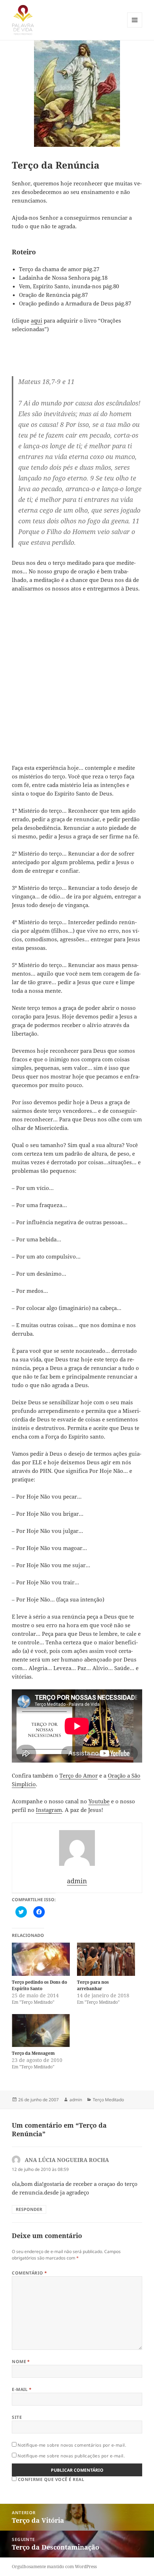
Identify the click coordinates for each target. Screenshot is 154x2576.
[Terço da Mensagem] (41, 2031)
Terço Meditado (108, 2100)
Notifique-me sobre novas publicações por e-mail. (71, 2456)
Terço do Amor (79, 1775)
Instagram (49, 1810)
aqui (37, 320)
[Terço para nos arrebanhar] (106, 1959)
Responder (29, 2209)
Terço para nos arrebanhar (93, 1985)
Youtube (99, 1801)
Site (17, 2417)
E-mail (22, 2389)
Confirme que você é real (50, 2479)
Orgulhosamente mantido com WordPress (54, 2567)
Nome (21, 2361)
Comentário (30, 2273)
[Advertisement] (77, 678)
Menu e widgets (135, 27)
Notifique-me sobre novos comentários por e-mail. (72, 2445)
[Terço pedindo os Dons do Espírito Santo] (41, 1959)
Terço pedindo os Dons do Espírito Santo (39, 1985)
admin (76, 2100)
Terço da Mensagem (33, 2053)
